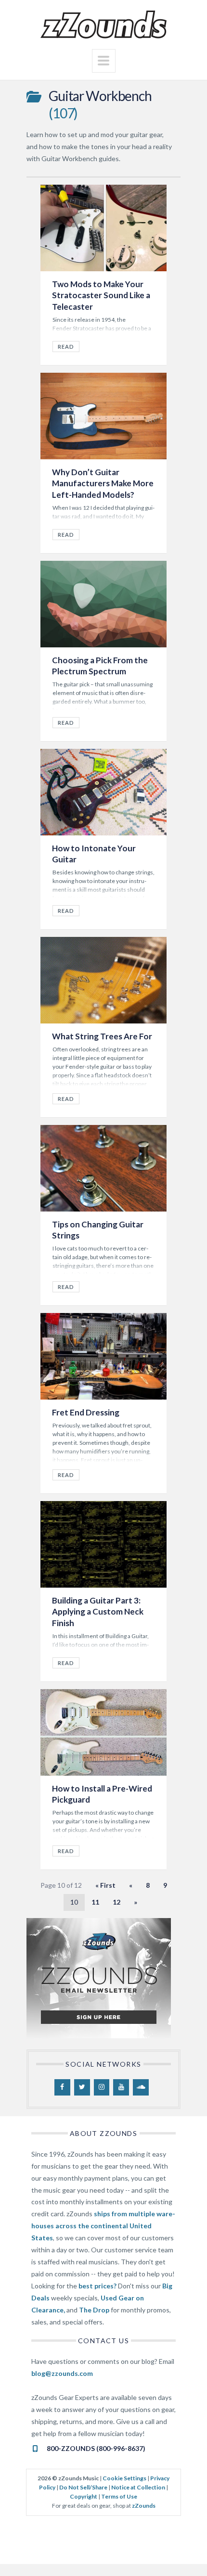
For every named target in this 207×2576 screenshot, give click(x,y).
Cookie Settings (124, 2478)
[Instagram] (102, 2087)
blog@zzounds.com (62, 2373)
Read (66, 347)
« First (105, 1885)
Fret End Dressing (86, 1412)
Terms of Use (119, 2496)
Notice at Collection (138, 2487)
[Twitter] (82, 2087)
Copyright (84, 2496)
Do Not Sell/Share (83, 2487)
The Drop (94, 2310)
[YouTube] (121, 2087)
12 (116, 1902)
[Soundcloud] (141, 2087)
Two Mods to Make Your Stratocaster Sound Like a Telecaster (101, 295)
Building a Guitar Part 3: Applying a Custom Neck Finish (98, 1612)
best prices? (97, 2286)
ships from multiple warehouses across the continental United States (103, 2226)
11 (95, 1902)
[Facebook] (62, 2087)
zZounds (144, 2506)
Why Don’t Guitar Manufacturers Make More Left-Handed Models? (103, 483)
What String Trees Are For (102, 1036)
